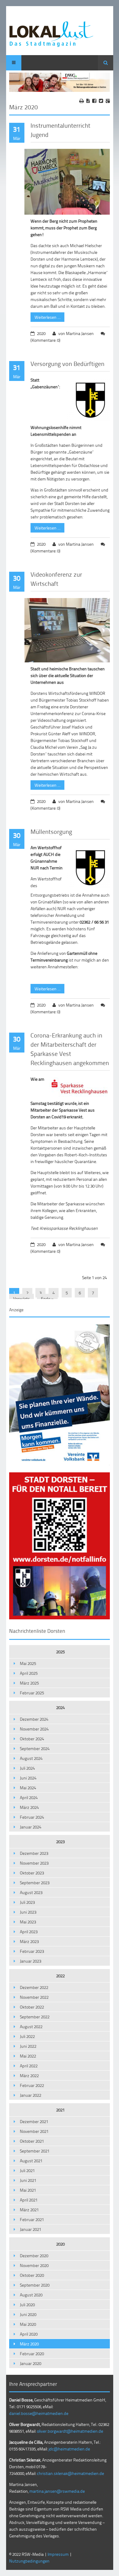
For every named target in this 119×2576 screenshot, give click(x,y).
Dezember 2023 (34, 1853)
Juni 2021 (28, 2180)
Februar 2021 (32, 2219)
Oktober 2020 (32, 2275)
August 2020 (31, 2295)
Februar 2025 (32, 1693)
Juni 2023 (28, 1912)
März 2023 (29, 1941)
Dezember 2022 (34, 1987)
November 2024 (34, 1729)
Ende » (47, 1299)
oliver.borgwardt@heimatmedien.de (70, 2431)
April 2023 (29, 1932)
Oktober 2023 (32, 1873)
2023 (60, 1842)
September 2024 (35, 1748)
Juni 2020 (28, 2314)
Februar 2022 (32, 2085)
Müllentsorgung (51, 831)
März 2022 (29, 2075)
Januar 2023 (31, 1961)
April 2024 (29, 1797)
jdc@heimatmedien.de (69, 2449)
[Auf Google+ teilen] (108, 101)
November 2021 (34, 2131)
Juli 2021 (27, 2170)
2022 (60, 1976)
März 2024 (29, 1807)
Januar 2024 (31, 1827)
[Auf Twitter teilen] (101, 101)
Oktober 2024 (32, 1739)
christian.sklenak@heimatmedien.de (70, 2473)
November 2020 (34, 2265)
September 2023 (35, 1883)
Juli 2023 (27, 1902)
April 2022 (29, 2066)
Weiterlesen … (45, 316)
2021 (60, 2110)
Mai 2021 (28, 2190)
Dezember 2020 (34, 2256)
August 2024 (31, 1758)
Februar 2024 (32, 1817)
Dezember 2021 (34, 2121)
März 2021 (29, 2210)
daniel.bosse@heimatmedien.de (39, 2413)
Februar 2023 (32, 1951)
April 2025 (29, 1673)
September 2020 (35, 2285)
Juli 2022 (27, 2036)
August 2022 (31, 2026)
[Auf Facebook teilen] (94, 101)
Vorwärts (22, 1299)
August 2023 (31, 1892)
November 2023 (34, 1863)
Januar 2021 (31, 2229)
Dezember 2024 (34, 1719)
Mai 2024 (28, 1788)
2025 (60, 1652)
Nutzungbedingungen (29, 2561)
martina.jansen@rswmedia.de (57, 2491)
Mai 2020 (28, 2324)
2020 (60, 2244)
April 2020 (29, 2334)
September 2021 (35, 2151)
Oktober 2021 (32, 2141)
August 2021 (31, 2161)
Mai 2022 (28, 2056)
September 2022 (35, 2017)
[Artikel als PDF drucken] (88, 101)
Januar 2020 (31, 2363)
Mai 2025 (28, 1663)
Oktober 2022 (32, 2007)
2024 (60, 1707)
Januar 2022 (31, 2095)
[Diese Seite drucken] (82, 101)
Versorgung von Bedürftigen (67, 363)
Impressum (58, 2554)
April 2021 (29, 2200)
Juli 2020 (27, 2305)
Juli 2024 (27, 1768)
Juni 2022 (28, 2046)
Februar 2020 (32, 2354)
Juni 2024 (28, 1778)
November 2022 (34, 1997)
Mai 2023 (28, 1922)
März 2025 (29, 1683)
